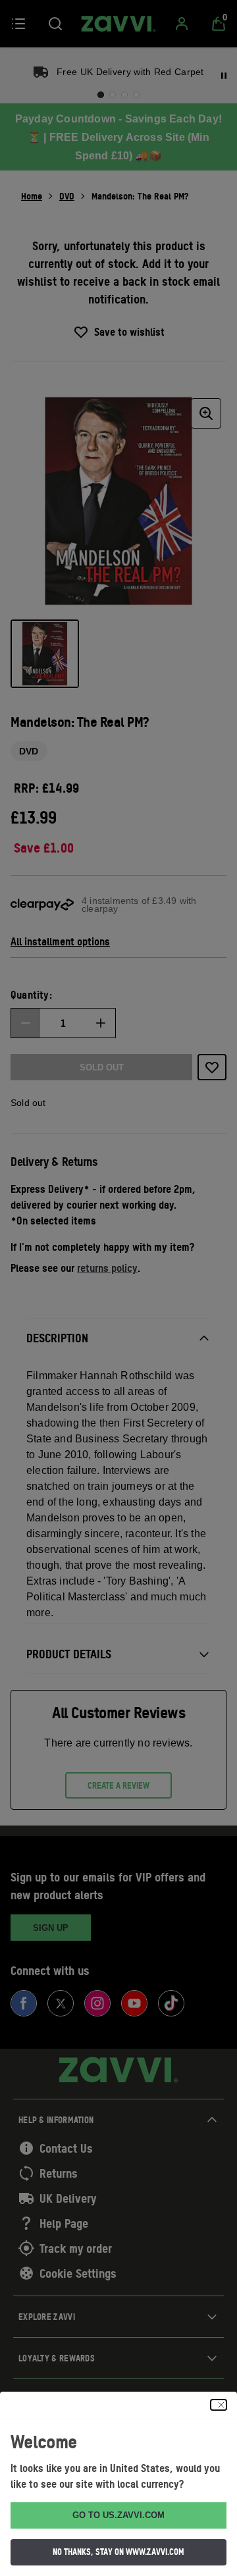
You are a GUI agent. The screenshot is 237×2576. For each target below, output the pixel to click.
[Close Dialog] (219, 2405)
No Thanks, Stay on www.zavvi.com (118, 2552)
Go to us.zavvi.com (118, 2515)
